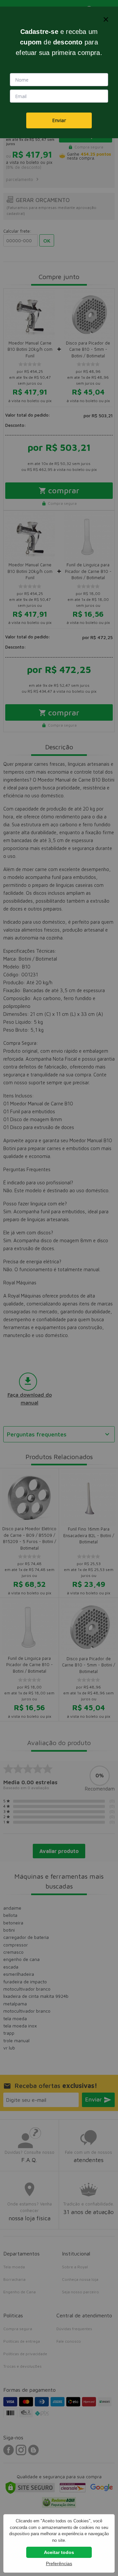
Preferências (59, 2563)
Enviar (59, 120)
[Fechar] (106, 19)
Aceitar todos (59, 2552)
